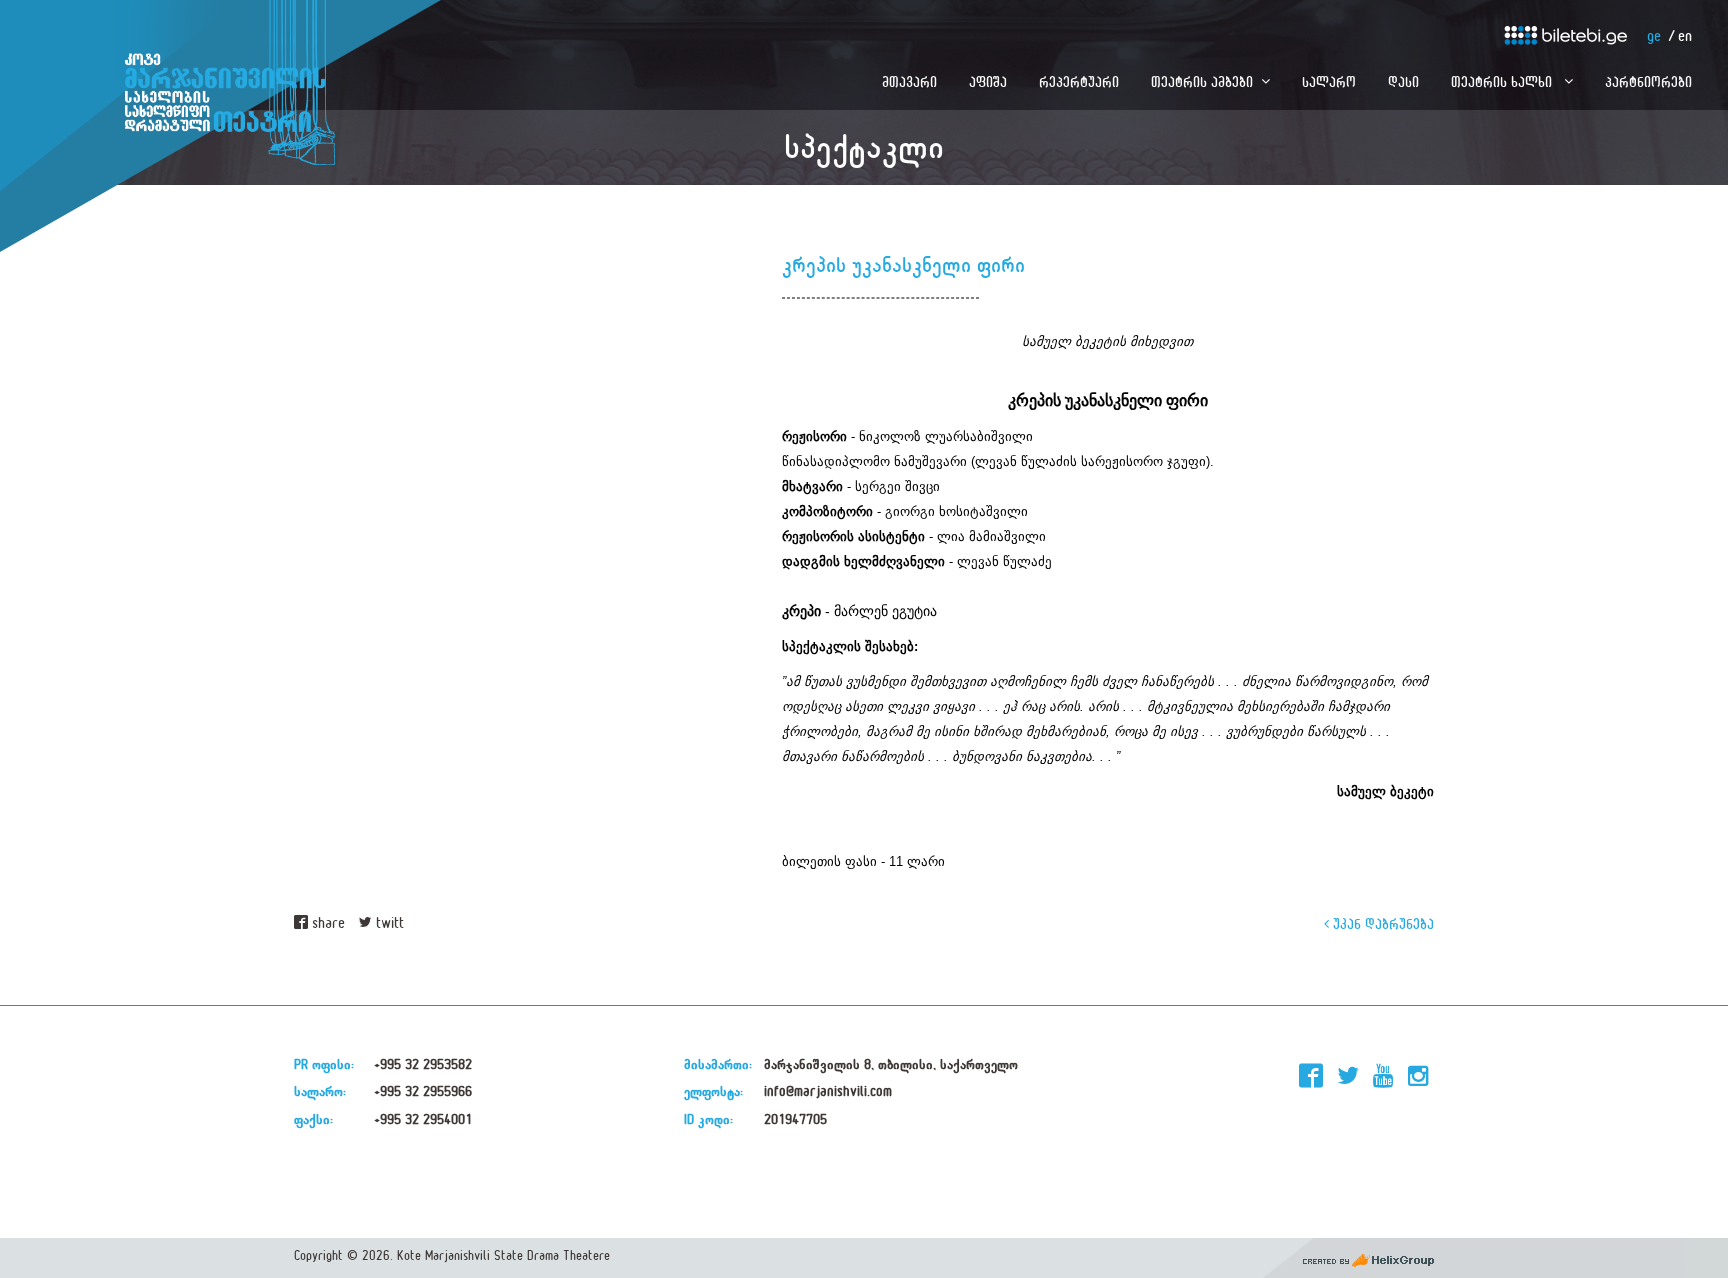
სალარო (1329, 81)
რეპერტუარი (1079, 81)
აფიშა (988, 81)
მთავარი (909, 81)
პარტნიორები (1648, 81)
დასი (1403, 81)
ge (1654, 36)
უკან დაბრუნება (1381, 923)
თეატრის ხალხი (1503, 81)
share (326, 923)
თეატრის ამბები (1202, 81)
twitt (388, 923)
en (1685, 36)
